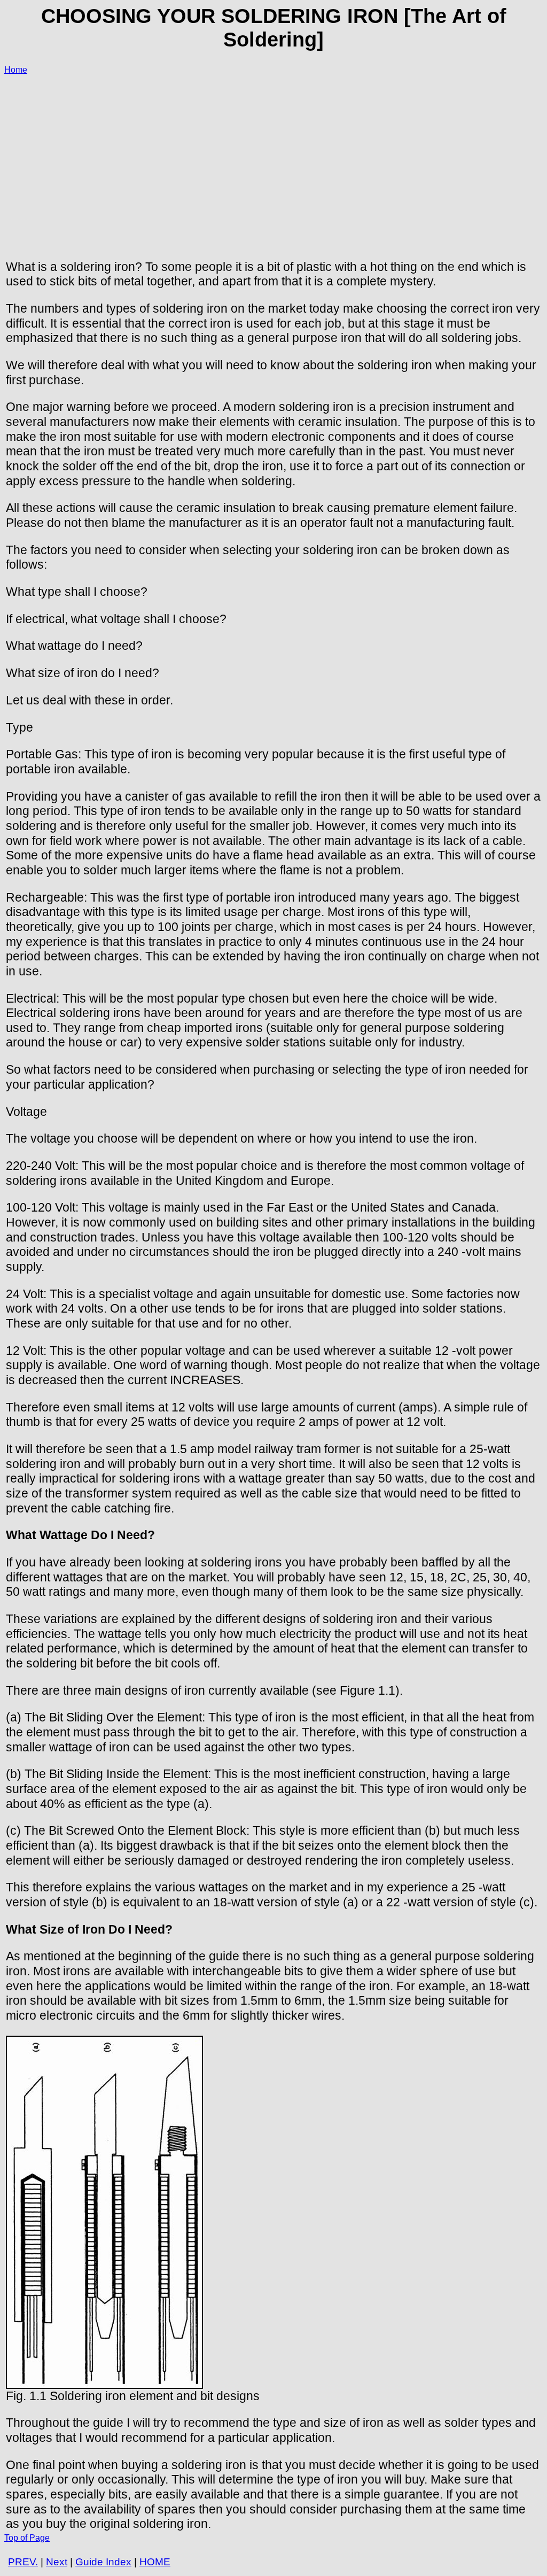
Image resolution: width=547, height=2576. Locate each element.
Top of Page (27, 2538)
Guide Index (103, 2562)
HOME (155, 2562)
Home (16, 70)
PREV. (23, 2562)
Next (57, 2562)
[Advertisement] (273, 159)
